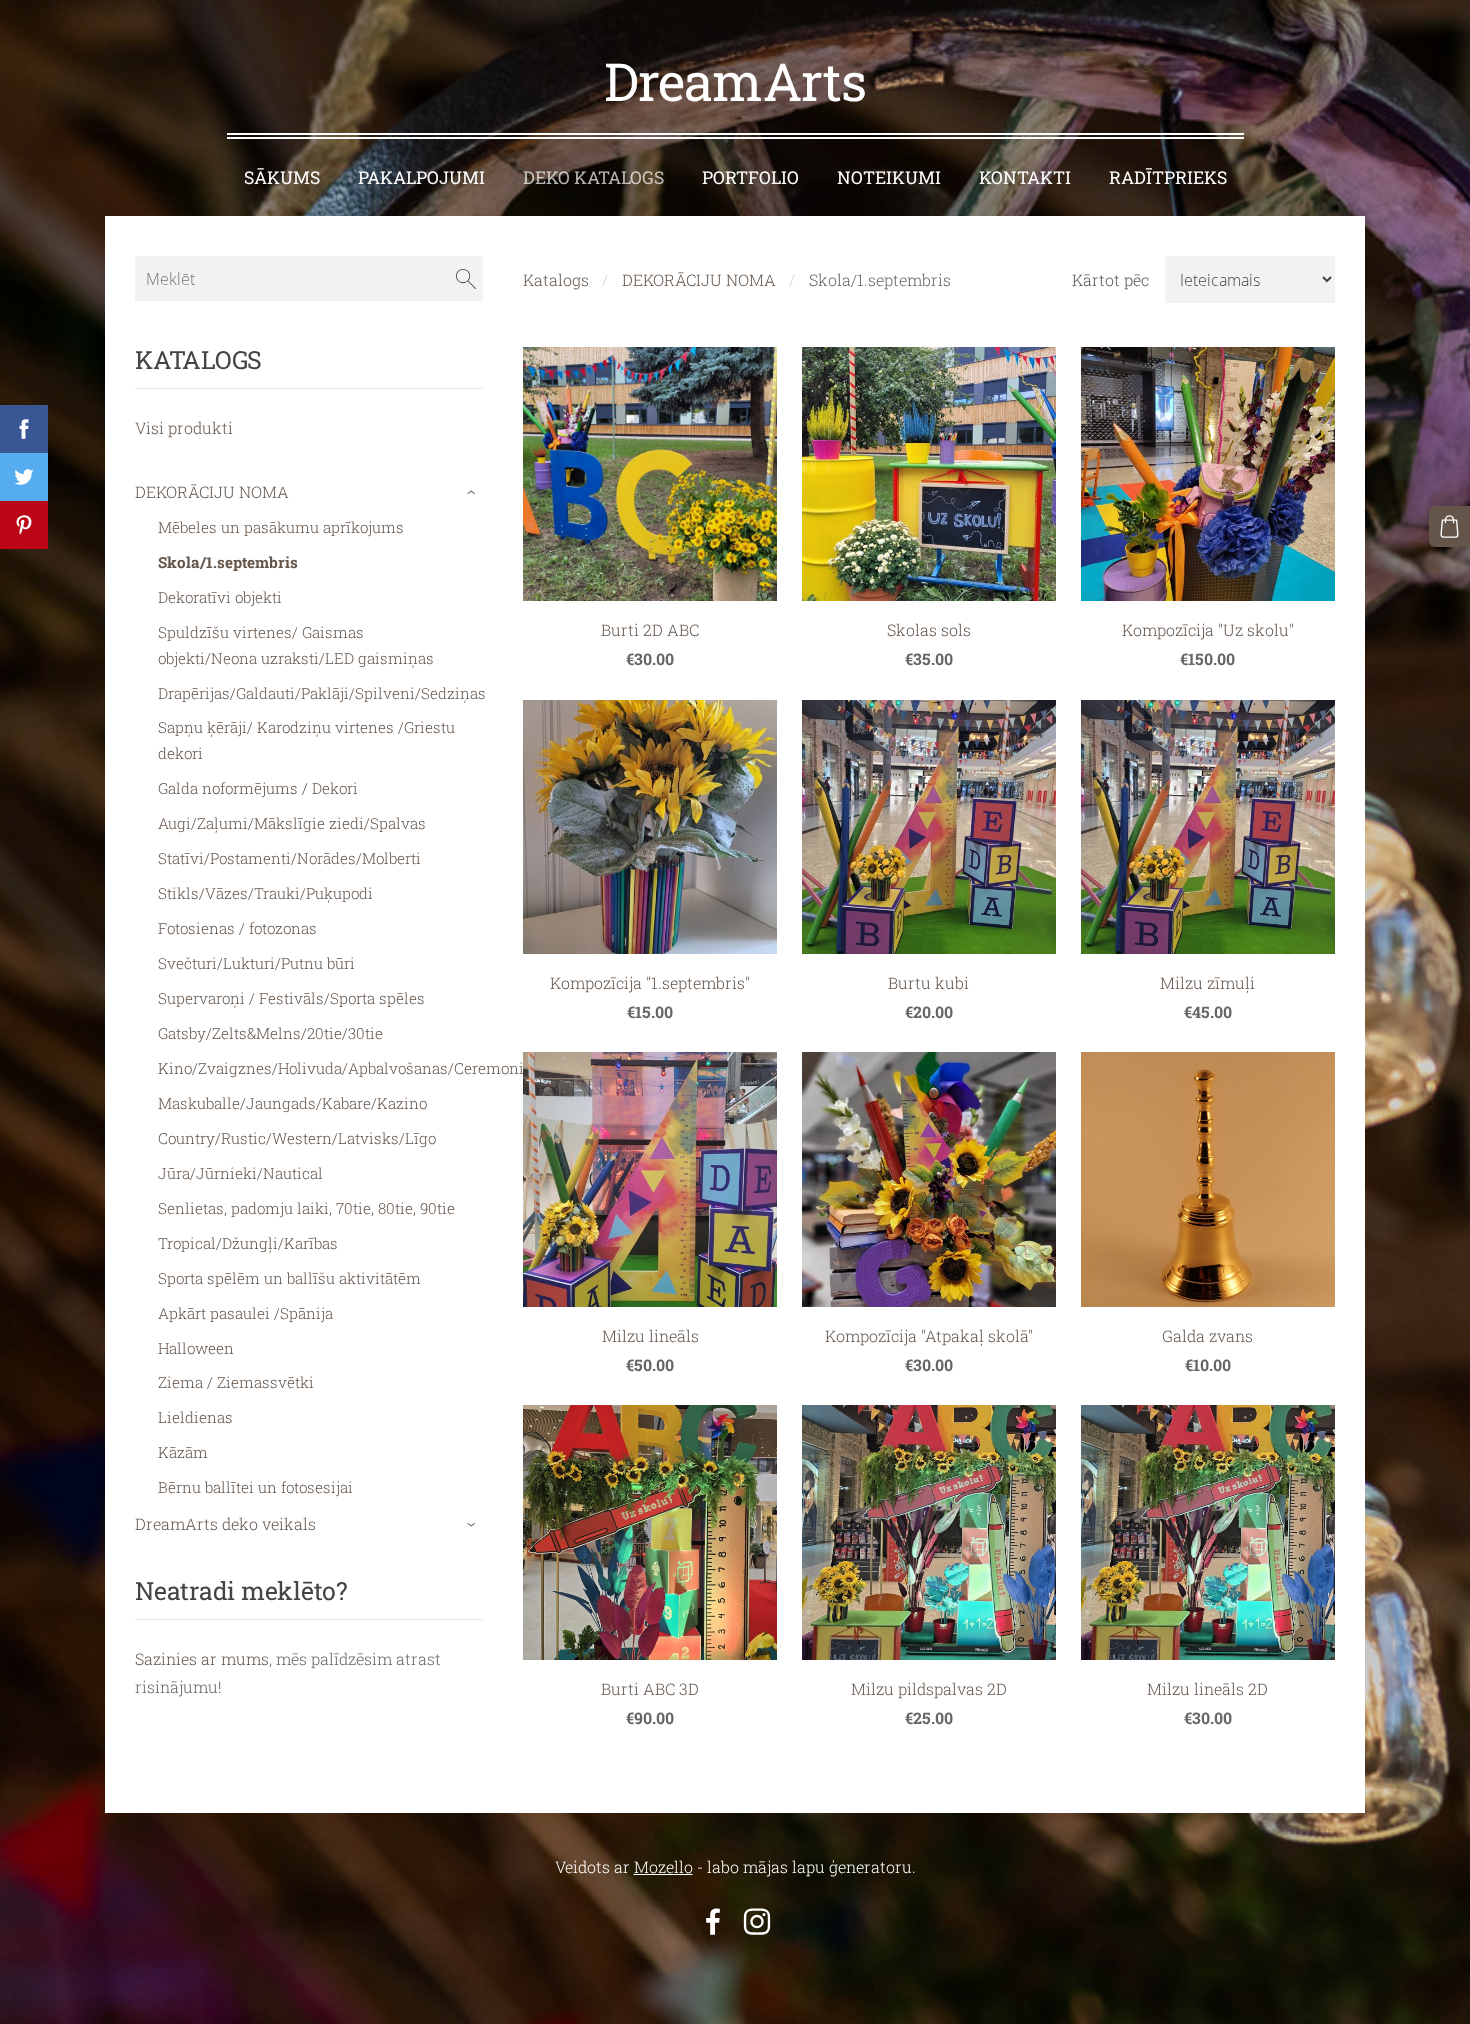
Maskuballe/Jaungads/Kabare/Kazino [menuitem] (292, 1103)
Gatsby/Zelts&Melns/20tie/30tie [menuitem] (270, 1033)
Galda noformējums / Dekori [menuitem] (258, 788)
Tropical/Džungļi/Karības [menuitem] (248, 1243)
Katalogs (556, 279)
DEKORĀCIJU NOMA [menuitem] (212, 491)
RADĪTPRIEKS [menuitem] (1168, 177)
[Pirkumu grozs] (1449, 526)
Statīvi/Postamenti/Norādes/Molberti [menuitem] (289, 858)
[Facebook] (713, 1921)
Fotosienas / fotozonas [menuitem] (237, 928)
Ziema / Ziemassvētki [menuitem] (236, 1382)
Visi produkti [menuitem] (184, 427)
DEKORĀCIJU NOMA (699, 279)
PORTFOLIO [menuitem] (750, 177)
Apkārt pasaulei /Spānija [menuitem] (245, 1313)
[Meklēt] (466, 278)
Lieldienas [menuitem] (195, 1417)
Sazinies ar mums (202, 1658)
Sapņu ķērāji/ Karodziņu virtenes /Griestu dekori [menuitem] (306, 740)
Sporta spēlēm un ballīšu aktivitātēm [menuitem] (289, 1278)
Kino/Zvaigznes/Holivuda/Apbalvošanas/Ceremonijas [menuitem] (351, 1068)
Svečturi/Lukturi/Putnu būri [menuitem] (256, 963)
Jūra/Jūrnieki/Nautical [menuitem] (240, 1173)
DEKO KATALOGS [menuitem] (593, 177)
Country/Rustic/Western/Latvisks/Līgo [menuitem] (297, 1138)
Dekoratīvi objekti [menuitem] (220, 597)
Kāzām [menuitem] (183, 1452)
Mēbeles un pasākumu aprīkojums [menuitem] (281, 527)
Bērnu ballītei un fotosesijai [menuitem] (255, 1487)
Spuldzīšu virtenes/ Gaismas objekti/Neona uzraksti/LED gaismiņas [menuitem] (296, 645)
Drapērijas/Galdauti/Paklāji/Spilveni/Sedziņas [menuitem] (322, 693)
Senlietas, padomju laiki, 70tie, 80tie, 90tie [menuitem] (306, 1208)
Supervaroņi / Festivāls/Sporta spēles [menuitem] (291, 998)
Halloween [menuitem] (196, 1348)
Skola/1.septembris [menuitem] (228, 562)
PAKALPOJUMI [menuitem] (421, 177)
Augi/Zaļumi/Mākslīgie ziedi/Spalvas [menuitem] (292, 823)
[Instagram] (757, 1921)
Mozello (663, 1866)
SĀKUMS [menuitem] (282, 177)
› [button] (473, 492)
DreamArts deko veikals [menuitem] (225, 1523)
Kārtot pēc (1110, 279)
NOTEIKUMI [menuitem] (889, 177)
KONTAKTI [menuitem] (1025, 177)
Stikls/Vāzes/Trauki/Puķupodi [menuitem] (265, 893)
